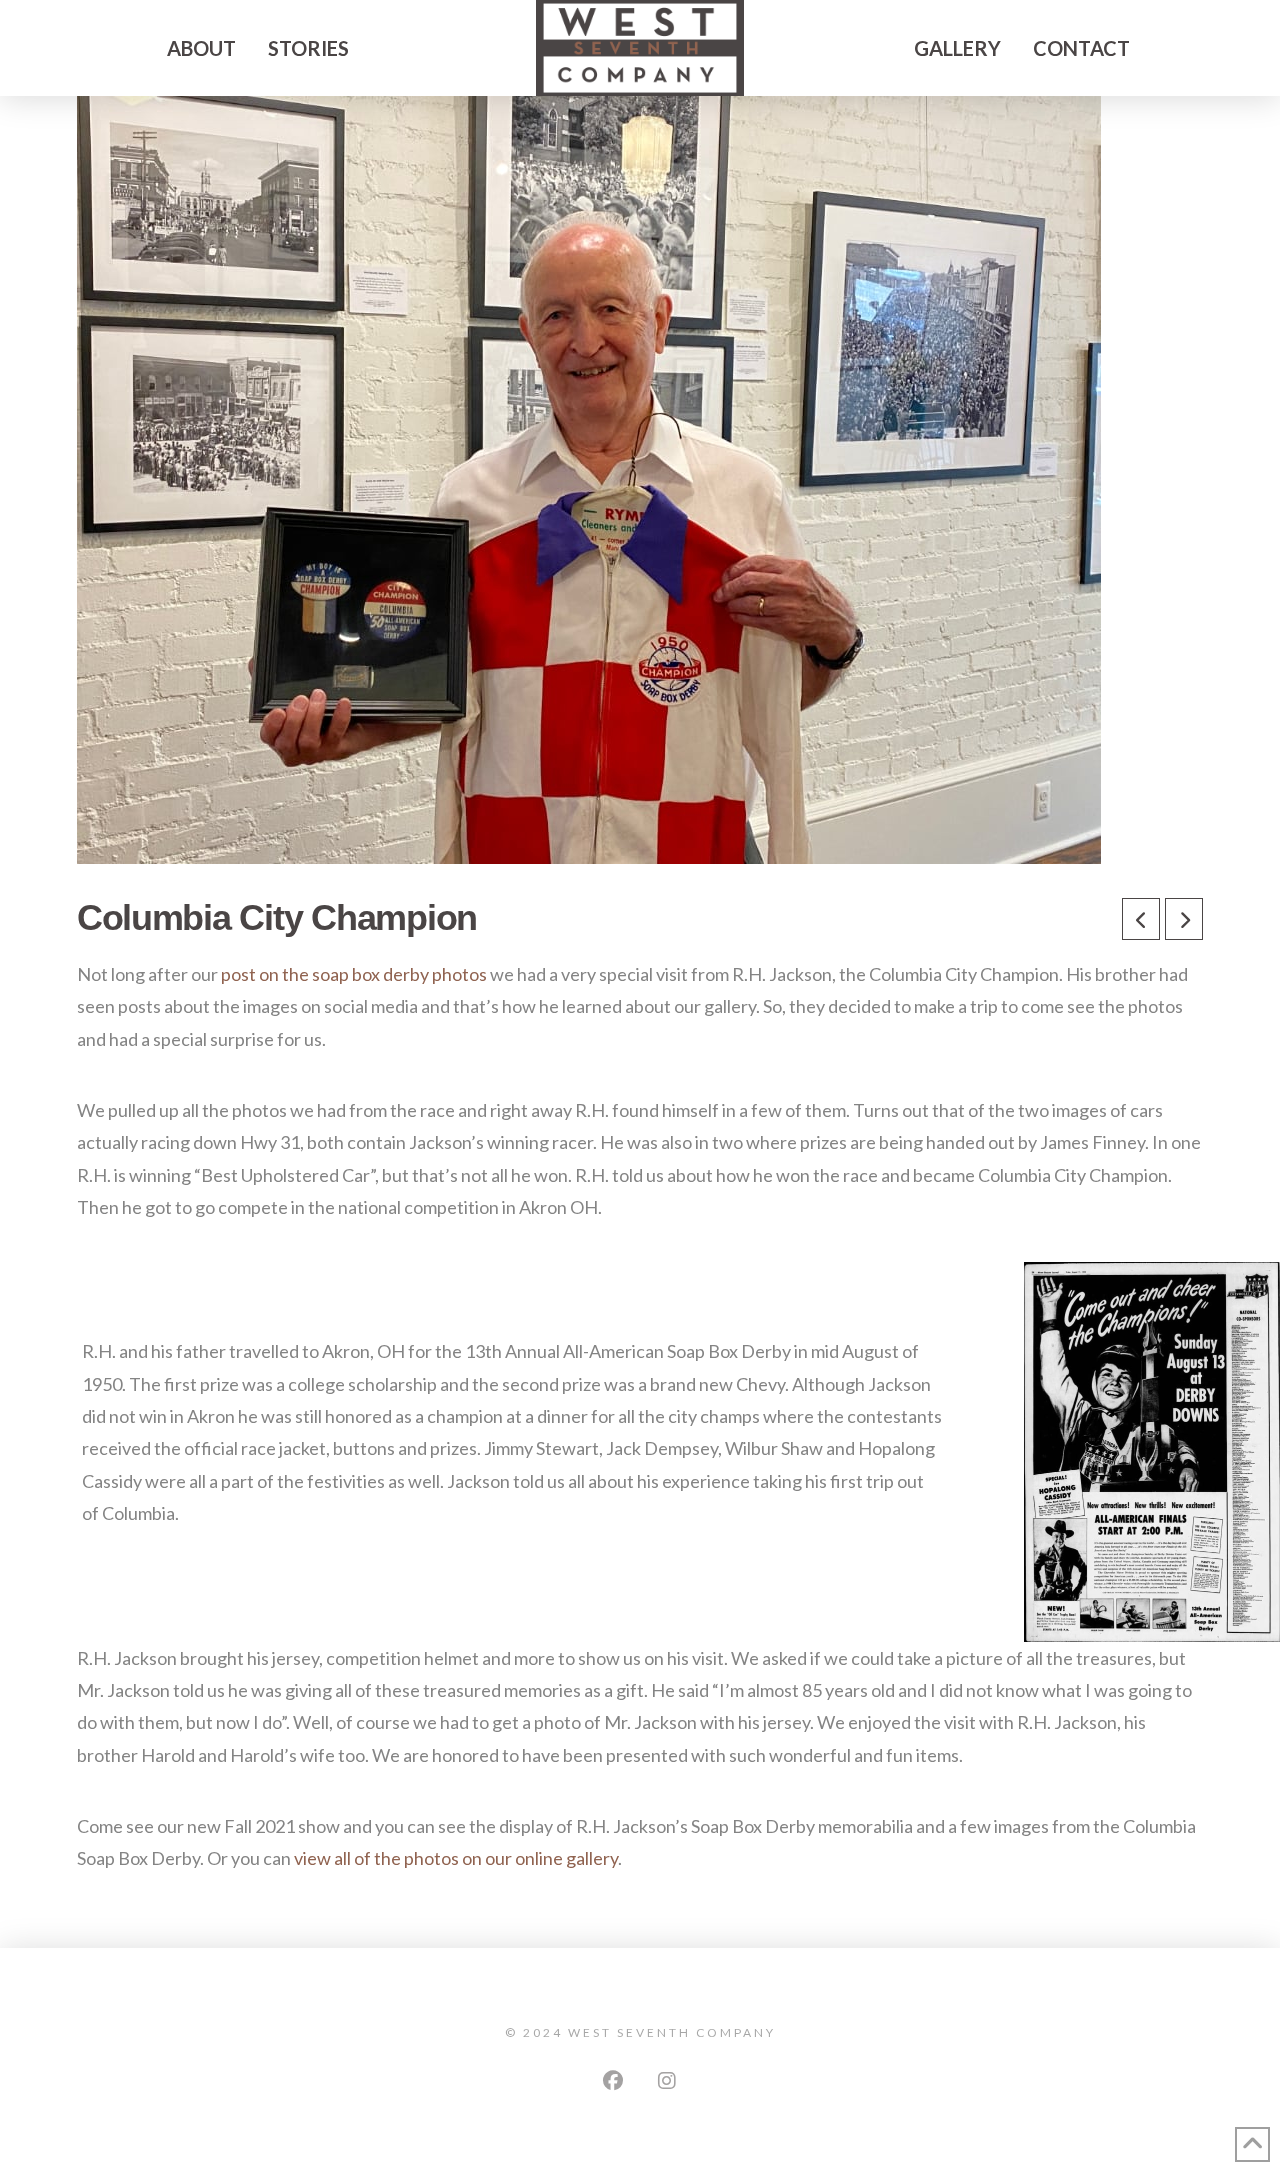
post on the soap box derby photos (354, 974)
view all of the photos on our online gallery (456, 1858)
